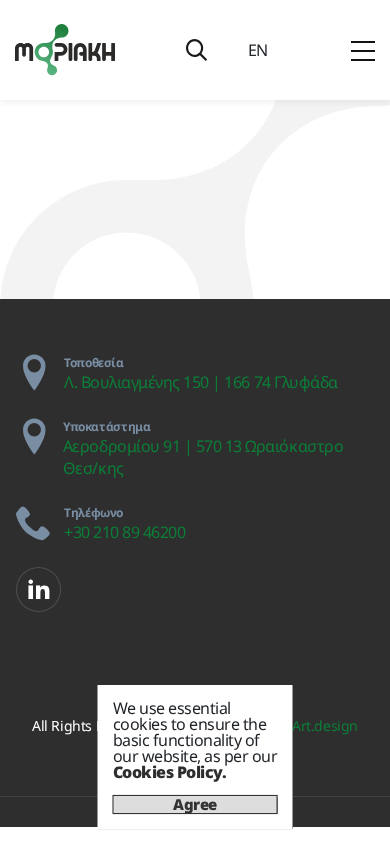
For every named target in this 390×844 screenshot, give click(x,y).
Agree (195, 804)
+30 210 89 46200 (124, 532)
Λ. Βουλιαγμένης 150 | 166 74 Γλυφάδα (201, 382)
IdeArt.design (314, 725)
